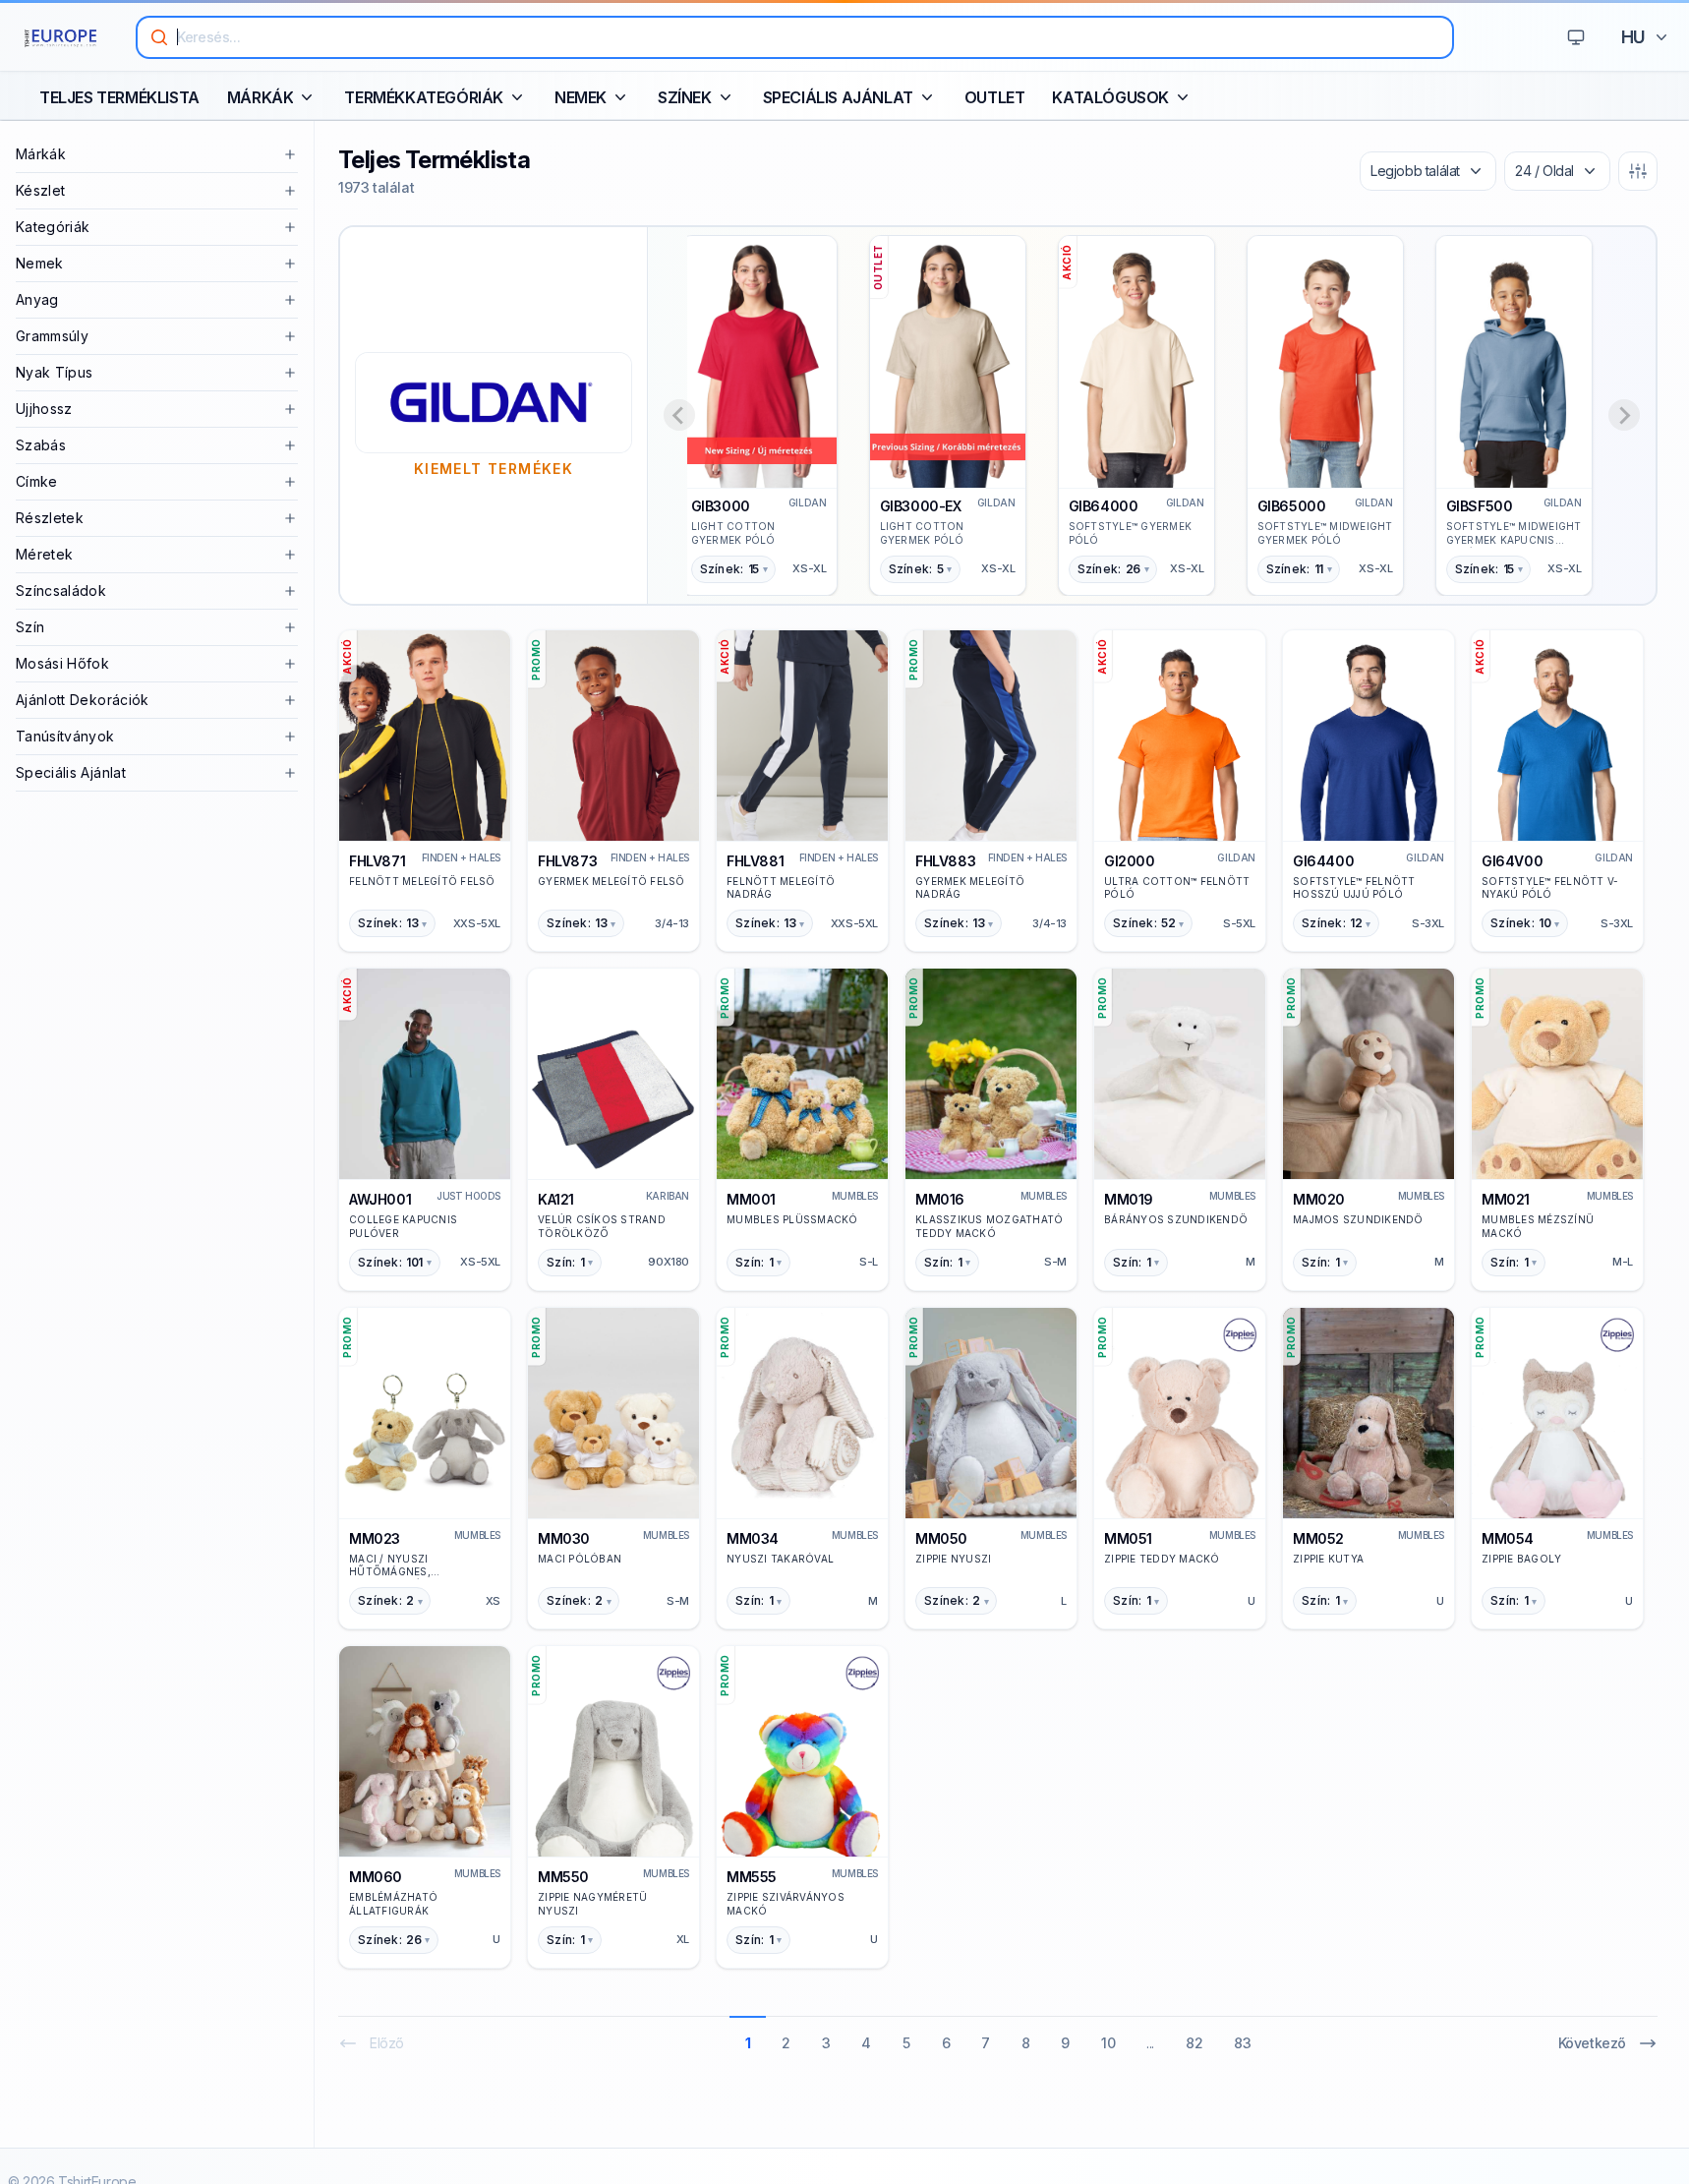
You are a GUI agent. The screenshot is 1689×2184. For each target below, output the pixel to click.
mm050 (941, 1538)
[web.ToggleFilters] (1638, 171)
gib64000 (1104, 506)
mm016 (940, 1199)
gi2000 (1130, 861)
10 (1108, 2043)
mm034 (753, 1538)
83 (1242, 2043)
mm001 (751, 1199)
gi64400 (1323, 861)
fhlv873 (567, 861)
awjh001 (380, 1199)
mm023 (375, 1538)
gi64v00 (1512, 861)
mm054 (1508, 1538)
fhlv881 (755, 861)
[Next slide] (1624, 415)
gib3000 (721, 506)
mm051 (1128, 1538)
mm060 (376, 1877)
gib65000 (1292, 506)
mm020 (1319, 1199)
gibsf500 (1480, 506)
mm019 (1129, 1199)
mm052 (1318, 1538)
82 (1194, 2043)
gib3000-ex (921, 506)
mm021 (1506, 1199)
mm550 (563, 1877)
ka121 (556, 1199)
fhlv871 (377, 861)
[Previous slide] (679, 415)
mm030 (564, 1538)
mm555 (752, 1877)
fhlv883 (945, 861)
